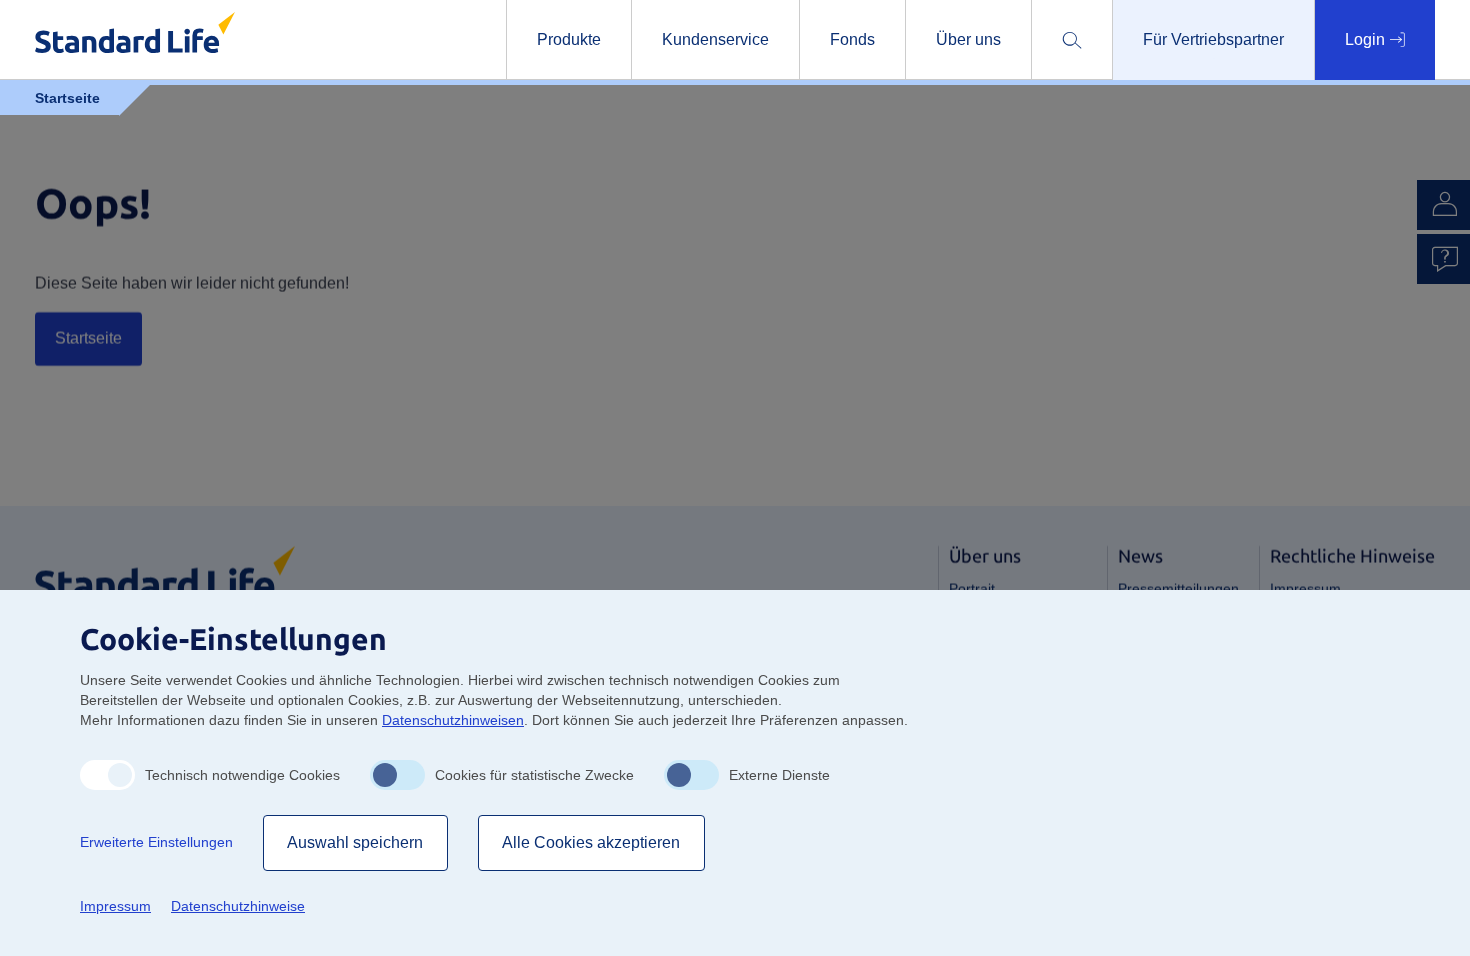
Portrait (972, 589)
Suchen (1166, 107)
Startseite (88, 338)
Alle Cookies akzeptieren (591, 842)
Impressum (1305, 589)
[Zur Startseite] (165, 571)
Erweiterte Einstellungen (156, 842)
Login (1367, 39)
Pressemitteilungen (1178, 589)
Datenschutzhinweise (238, 906)
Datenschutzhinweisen (453, 720)
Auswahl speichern (355, 842)
